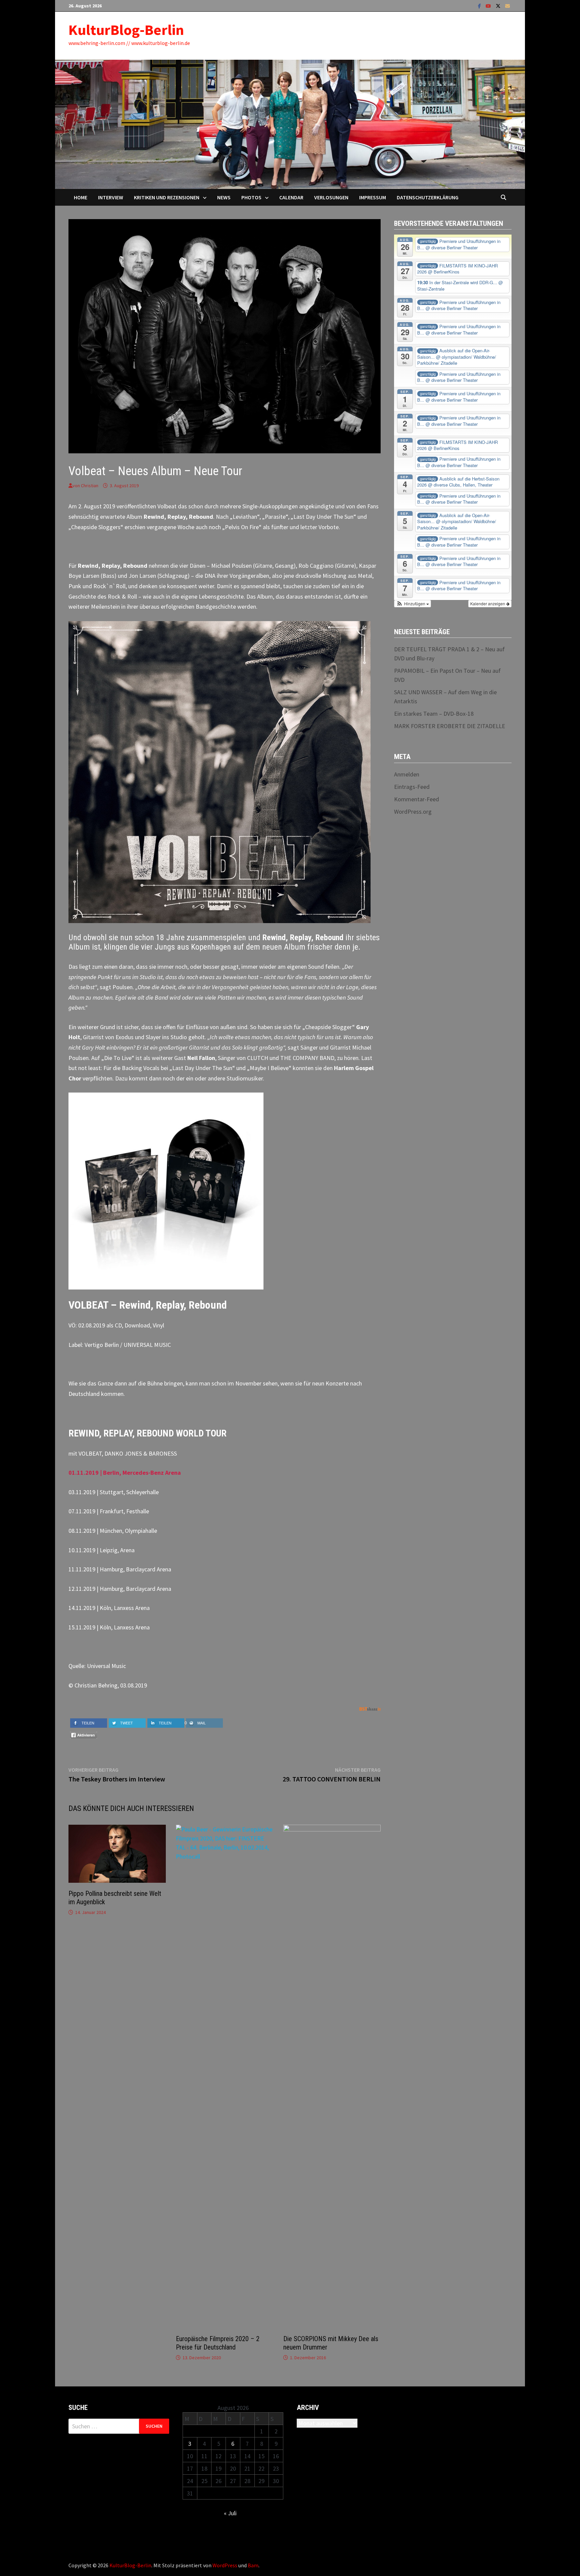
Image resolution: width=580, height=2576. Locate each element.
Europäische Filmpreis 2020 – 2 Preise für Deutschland (218, 2343)
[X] (499, 6)
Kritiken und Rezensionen (167, 197)
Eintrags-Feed (412, 787)
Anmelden (407, 774)
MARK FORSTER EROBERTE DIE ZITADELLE (450, 726)
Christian (90, 486)
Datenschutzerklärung (428, 197)
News (224, 197)
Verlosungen (331, 197)
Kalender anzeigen (488, 603)
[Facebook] (480, 6)
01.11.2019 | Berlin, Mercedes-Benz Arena (125, 1473)
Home (81, 197)
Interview (111, 197)
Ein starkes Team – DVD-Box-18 (434, 714)
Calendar (291, 197)
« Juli (230, 2513)
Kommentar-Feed (417, 799)
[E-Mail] (507, 6)
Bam (253, 2565)
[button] (413, 604)
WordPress (225, 2565)
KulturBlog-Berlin (126, 30)
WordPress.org (413, 812)
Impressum (373, 197)
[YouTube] (489, 6)
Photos (251, 197)
